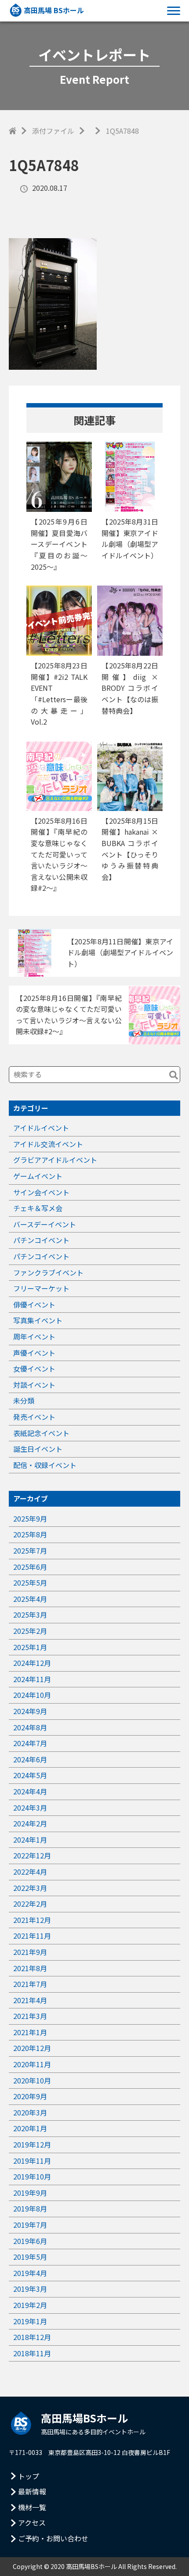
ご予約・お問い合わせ (53, 2538)
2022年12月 (32, 1855)
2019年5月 (30, 2257)
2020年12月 (32, 2048)
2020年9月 (30, 2096)
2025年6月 (30, 1567)
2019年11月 (32, 2161)
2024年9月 (30, 1711)
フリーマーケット (41, 1288)
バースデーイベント (45, 1224)
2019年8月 (30, 2208)
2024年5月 (30, 1775)
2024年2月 (30, 1823)
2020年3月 (30, 2112)
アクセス (32, 2522)
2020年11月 (32, 2064)
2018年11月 (32, 2353)
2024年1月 (30, 1840)
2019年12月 (32, 2144)
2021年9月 (30, 1952)
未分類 (24, 1401)
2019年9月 (30, 2193)
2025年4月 (30, 1599)
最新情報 (32, 2491)
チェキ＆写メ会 (38, 1208)
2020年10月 (32, 2080)
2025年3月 (30, 1615)
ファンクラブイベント (48, 1272)
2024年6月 (30, 1759)
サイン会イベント (41, 1192)
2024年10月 (32, 1695)
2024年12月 (32, 1663)
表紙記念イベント (41, 1433)
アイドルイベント (41, 1128)
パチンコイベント (41, 1240)
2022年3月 (30, 1888)
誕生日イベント (38, 1449)
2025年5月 (30, 1583)
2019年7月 (30, 2225)
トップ (29, 2476)
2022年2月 (30, 1904)
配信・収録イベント (45, 1465)
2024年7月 (30, 1743)
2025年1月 (30, 1647)
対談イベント (34, 1385)
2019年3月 (30, 2289)
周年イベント (34, 1336)
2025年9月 (30, 1518)
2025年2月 (30, 1631)
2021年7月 (30, 1984)
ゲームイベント (38, 1176)
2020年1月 (30, 2128)
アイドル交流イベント (48, 1144)
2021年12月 (32, 1920)
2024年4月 (30, 1791)
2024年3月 (30, 1808)
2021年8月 (30, 1968)
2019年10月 (32, 2176)
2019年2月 (30, 2305)
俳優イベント (34, 1304)
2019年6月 (30, 2241)
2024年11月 (32, 1679)
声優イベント (34, 1353)
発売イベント (34, 1417)
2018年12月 (32, 2337)
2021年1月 (30, 2032)
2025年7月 (30, 1551)
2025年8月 (30, 1534)
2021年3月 (30, 2016)
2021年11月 (32, 1936)
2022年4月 (30, 1872)
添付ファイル (53, 131)
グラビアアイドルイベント (55, 1160)
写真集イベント (38, 1320)
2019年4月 (30, 2273)
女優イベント (34, 1368)
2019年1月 (30, 2321)
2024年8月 (30, 1727)
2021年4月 (30, 2000)
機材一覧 (32, 2507)
